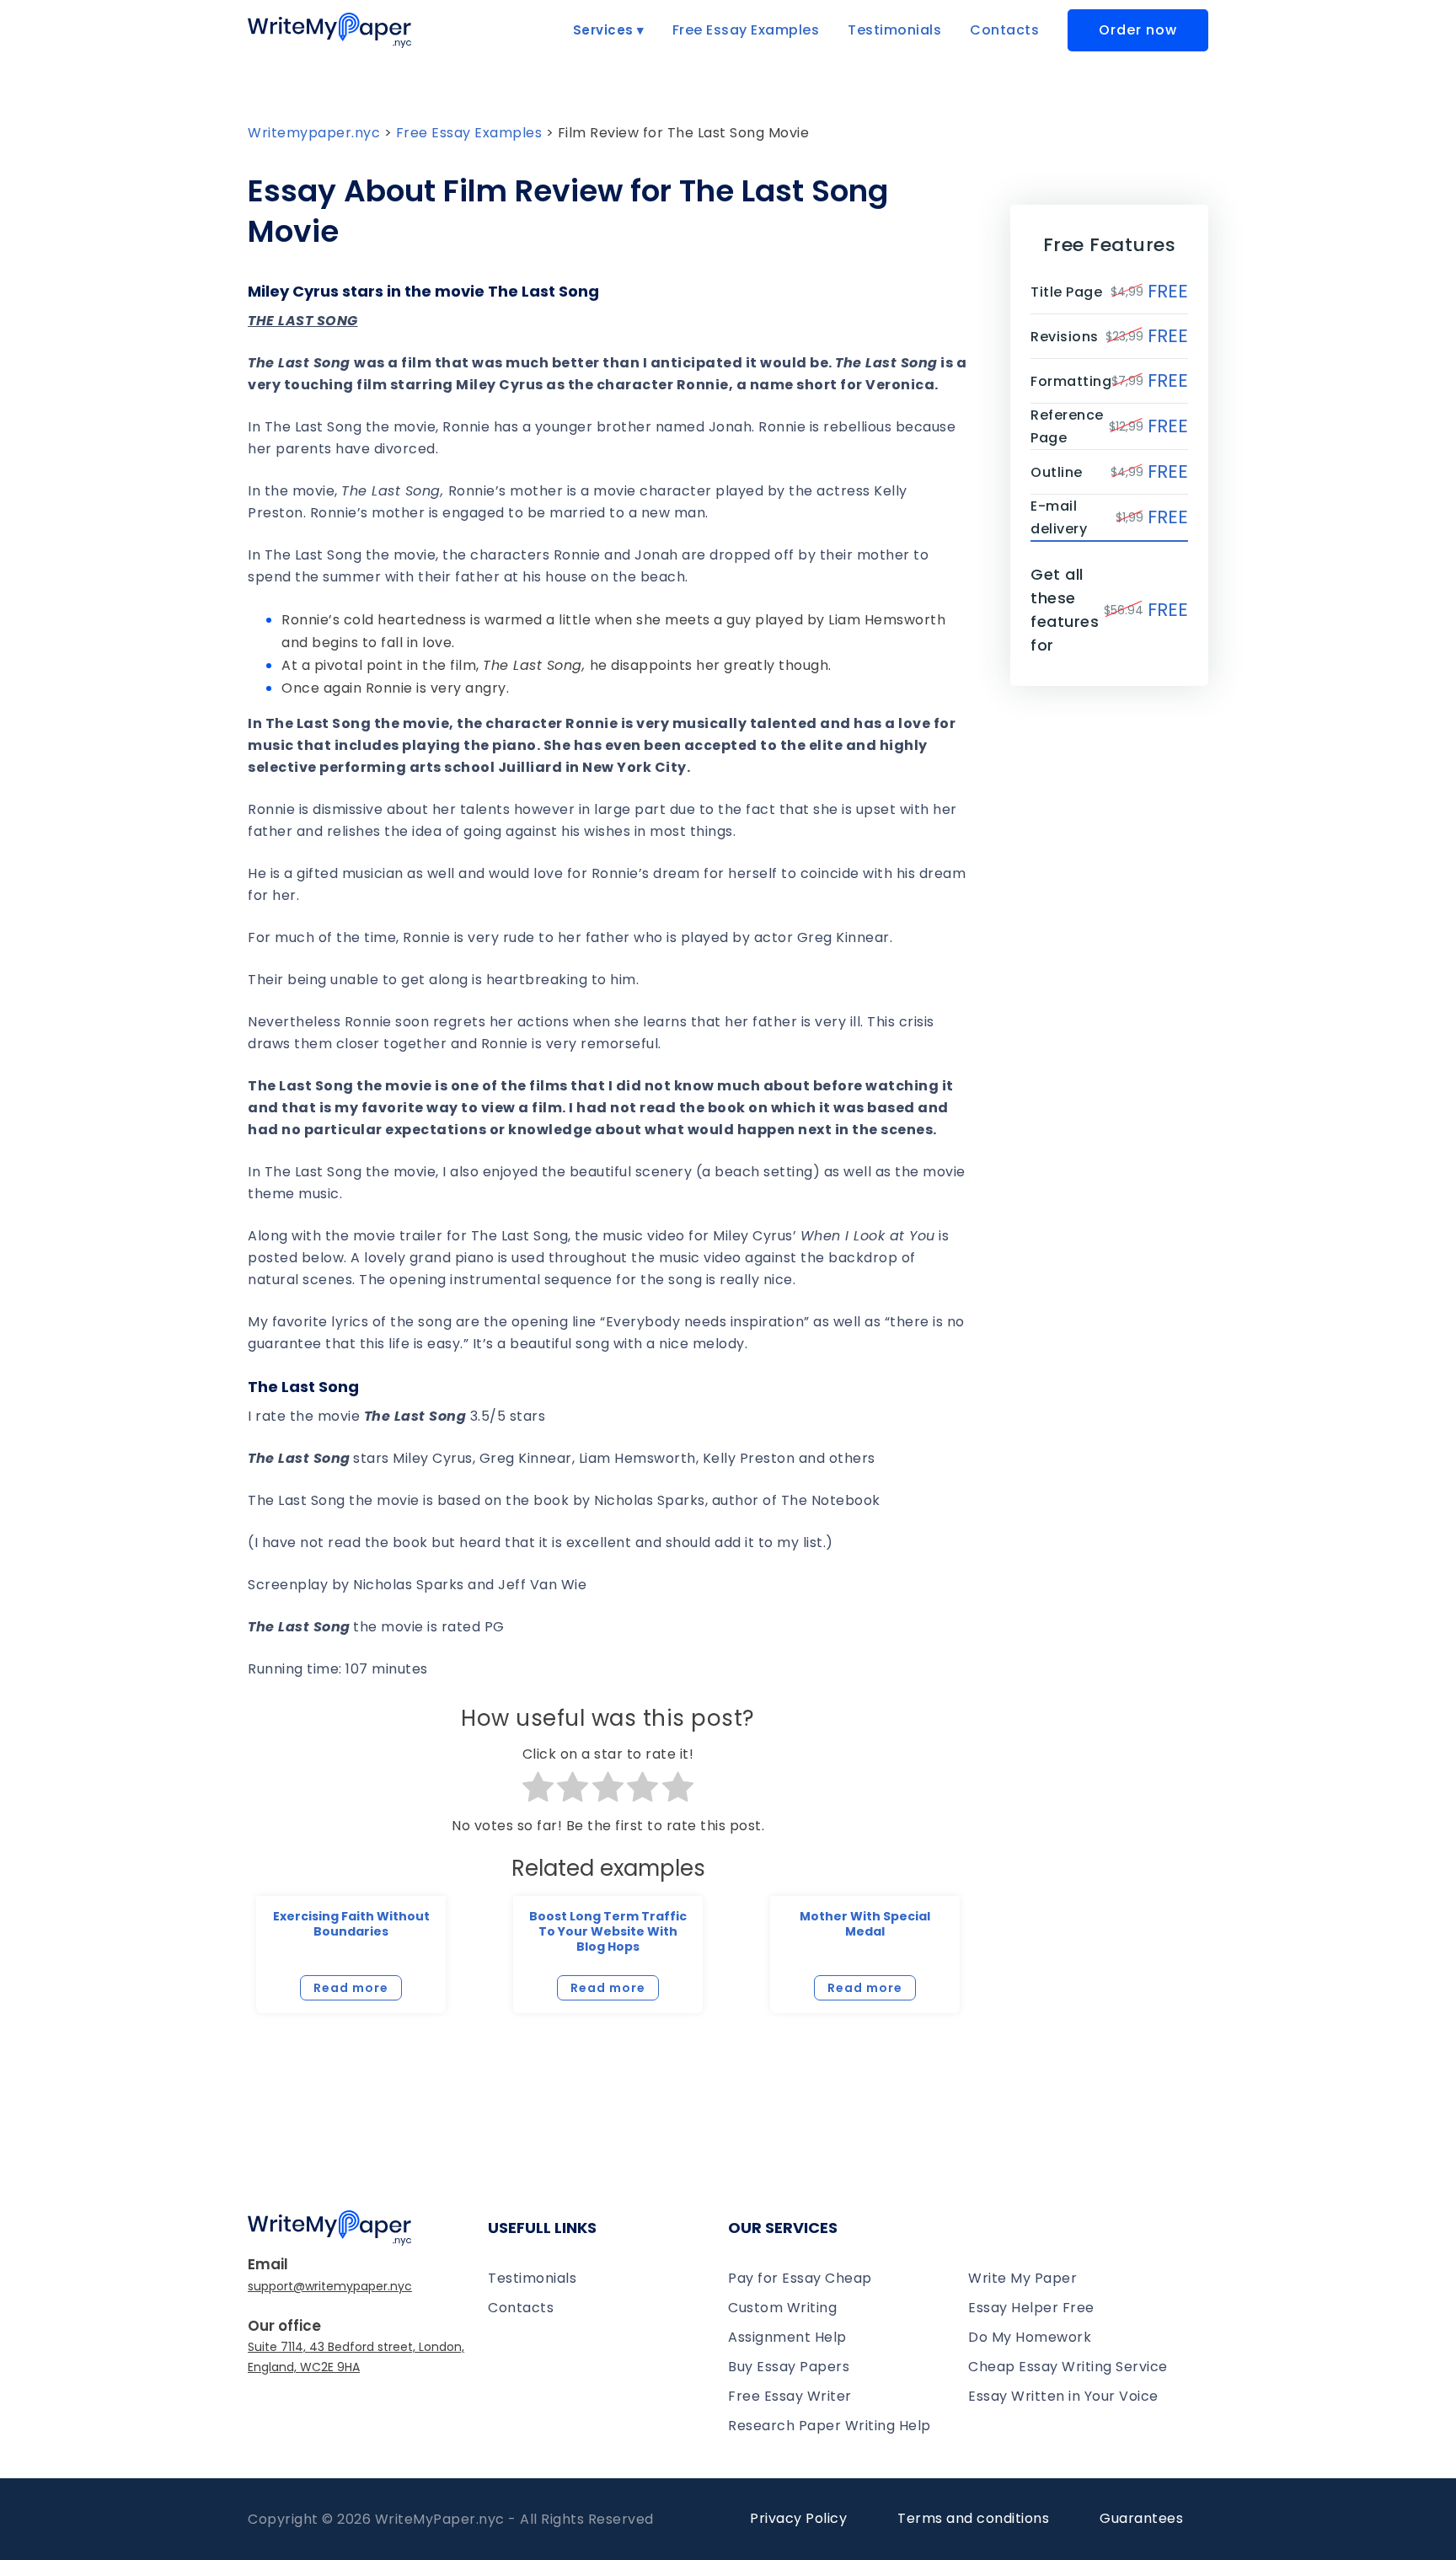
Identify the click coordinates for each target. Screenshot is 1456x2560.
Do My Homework (1030, 2337)
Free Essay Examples (746, 30)
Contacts (1004, 30)
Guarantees (1141, 2518)
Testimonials (894, 30)
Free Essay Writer (790, 2396)
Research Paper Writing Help (830, 2426)
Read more (351, 1988)
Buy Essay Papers (789, 2367)
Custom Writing (782, 2308)
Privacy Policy (798, 2518)
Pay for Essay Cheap (800, 2278)
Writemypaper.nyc (314, 133)
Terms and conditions (973, 2518)
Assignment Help (787, 2337)
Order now (1138, 30)
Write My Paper (1022, 2278)
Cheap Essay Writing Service (1068, 2367)
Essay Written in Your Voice (1063, 2396)
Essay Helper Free (1031, 2308)
